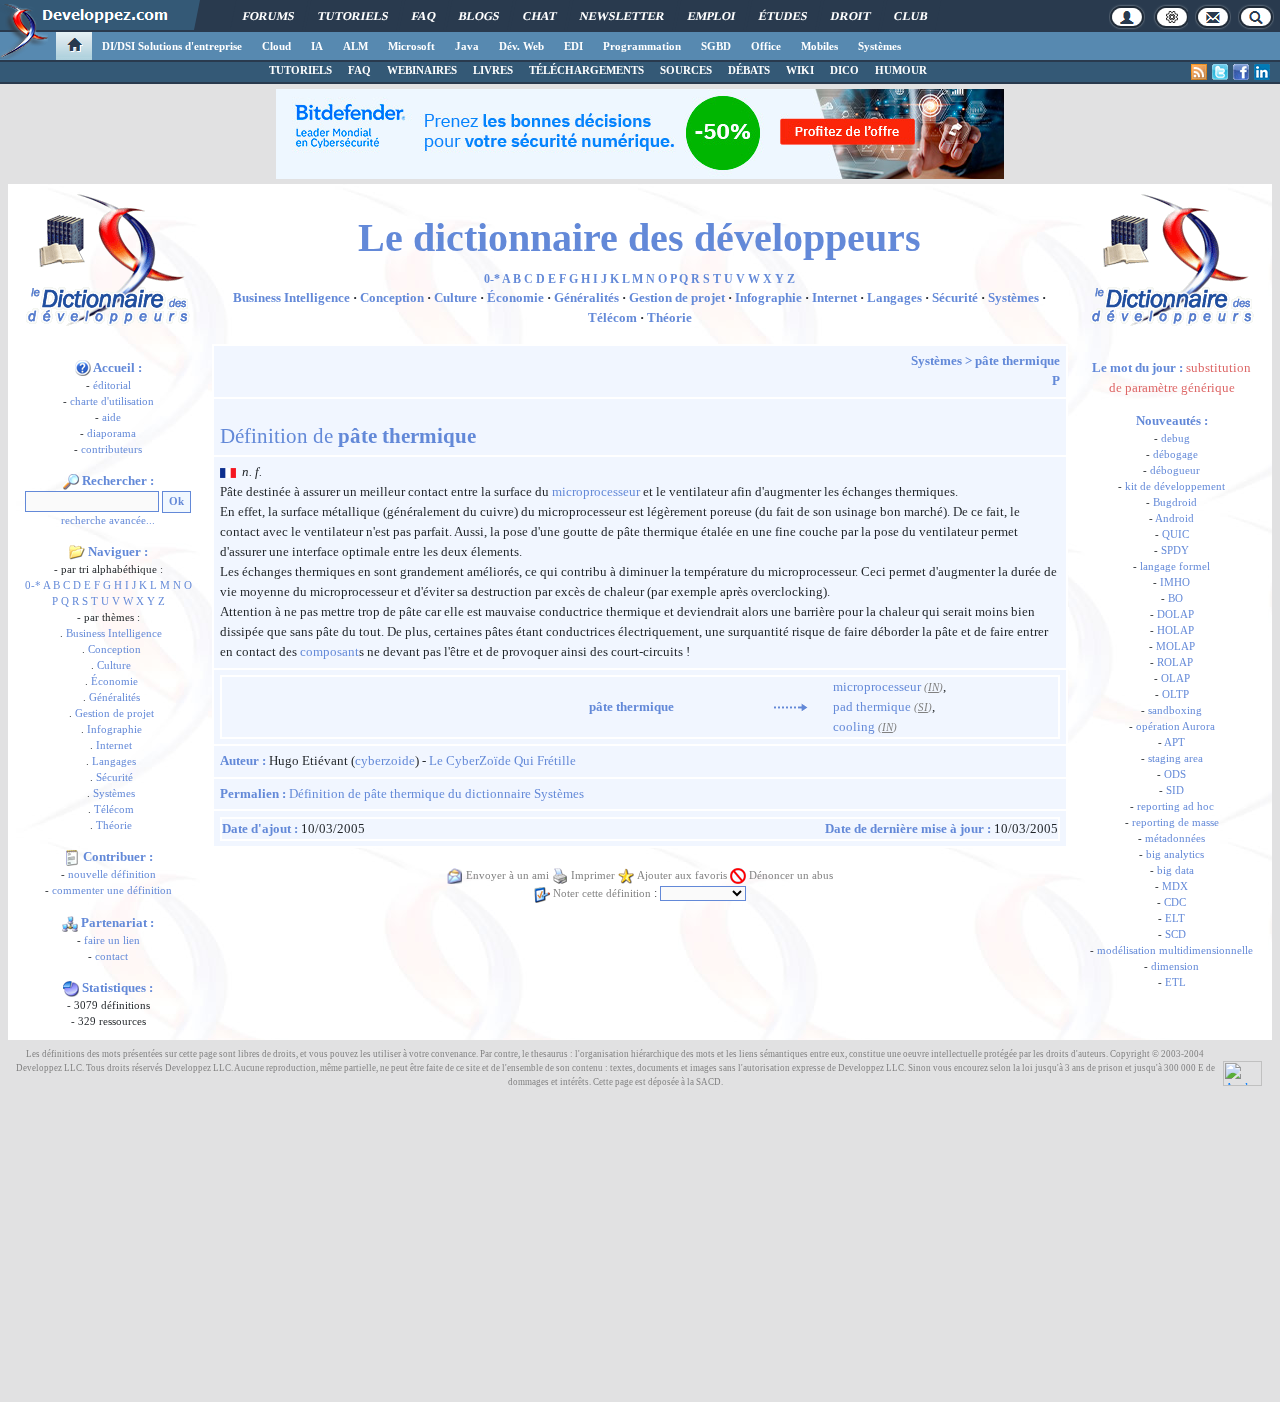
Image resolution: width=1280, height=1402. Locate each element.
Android (1174, 518)
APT (1174, 742)
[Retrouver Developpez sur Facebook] (1241, 72)
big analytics (1175, 854)
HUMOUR (901, 70)
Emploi (711, 16)
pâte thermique (1017, 360)
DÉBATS (749, 70)
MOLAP (1175, 646)
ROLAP (1175, 662)
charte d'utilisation (112, 401)
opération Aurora (1175, 726)
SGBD (716, 46)
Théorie (114, 825)
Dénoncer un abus (791, 875)
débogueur (1175, 470)
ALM (355, 46)
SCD (1175, 934)
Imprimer (593, 875)
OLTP (1175, 694)
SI (923, 707)
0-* (33, 585)
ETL (1175, 982)
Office (766, 46)
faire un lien (112, 940)
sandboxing (1175, 710)
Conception (114, 649)
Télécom (114, 809)
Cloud (276, 46)
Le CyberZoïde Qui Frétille (502, 760)
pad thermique (872, 706)
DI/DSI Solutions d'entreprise (172, 46)
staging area (1175, 758)
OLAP (1175, 678)
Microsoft (411, 46)
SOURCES (686, 70)
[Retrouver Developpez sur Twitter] (1220, 72)
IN (933, 687)
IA (317, 46)
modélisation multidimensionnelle (1175, 950)
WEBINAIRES (422, 70)
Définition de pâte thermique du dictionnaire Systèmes (436, 793)
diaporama (111, 433)
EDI (573, 46)
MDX (1175, 886)
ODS (1175, 774)
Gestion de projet (114, 713)
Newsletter (622, 16)
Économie (114, 681)
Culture (114, 665)
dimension (1175, 966)
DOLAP (1175, 614)
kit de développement (1175, 486)
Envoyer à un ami (507, 875)
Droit (850, 16)
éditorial (112, 385)
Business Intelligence (114, 633)
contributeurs (111, 449)
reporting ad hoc (1175, 806)
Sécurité (114, 777)
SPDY (1175, 550)
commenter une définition (112, 890)
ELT (1175, 918)
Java (467, 46)
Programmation (642, 46)
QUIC (1175, 534)
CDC (1175, 902)
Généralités (114, 697)
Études (783, 16)
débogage (1175, 454)
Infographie (114, 729)
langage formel (1175, 566)
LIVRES (493, 70)
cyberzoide (385, 760)
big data (1175, 870)
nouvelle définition (112, 874)
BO (1175, 598)
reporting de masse (1175, 822)
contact (111, 956)
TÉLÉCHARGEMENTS (586, 70)
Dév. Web (521, 46)
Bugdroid (1175, 502)
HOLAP (1175, 630)
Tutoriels (353, 16)
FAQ (423, 16)
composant (329, 651)
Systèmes (879, 46)
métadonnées (1175, 838)
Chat (539, 16)
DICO (844, 70)
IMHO (1175, 582)
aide (111, 417)
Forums (268, 16)
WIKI (800, 70)
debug (1175, 438)
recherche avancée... (108, 520)
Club (910, 16)
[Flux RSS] (1199, 72)
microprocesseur (596, 491)
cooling (854, 726)
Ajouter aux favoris (682, 875)
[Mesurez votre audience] (1242, 1072)
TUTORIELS (300, 70)
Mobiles (819, 46)
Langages (114, 761)
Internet (114, 745)
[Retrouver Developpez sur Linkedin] (1262, 72)
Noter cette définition (602, 893)
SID (1175, 790)
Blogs (479, 16)
